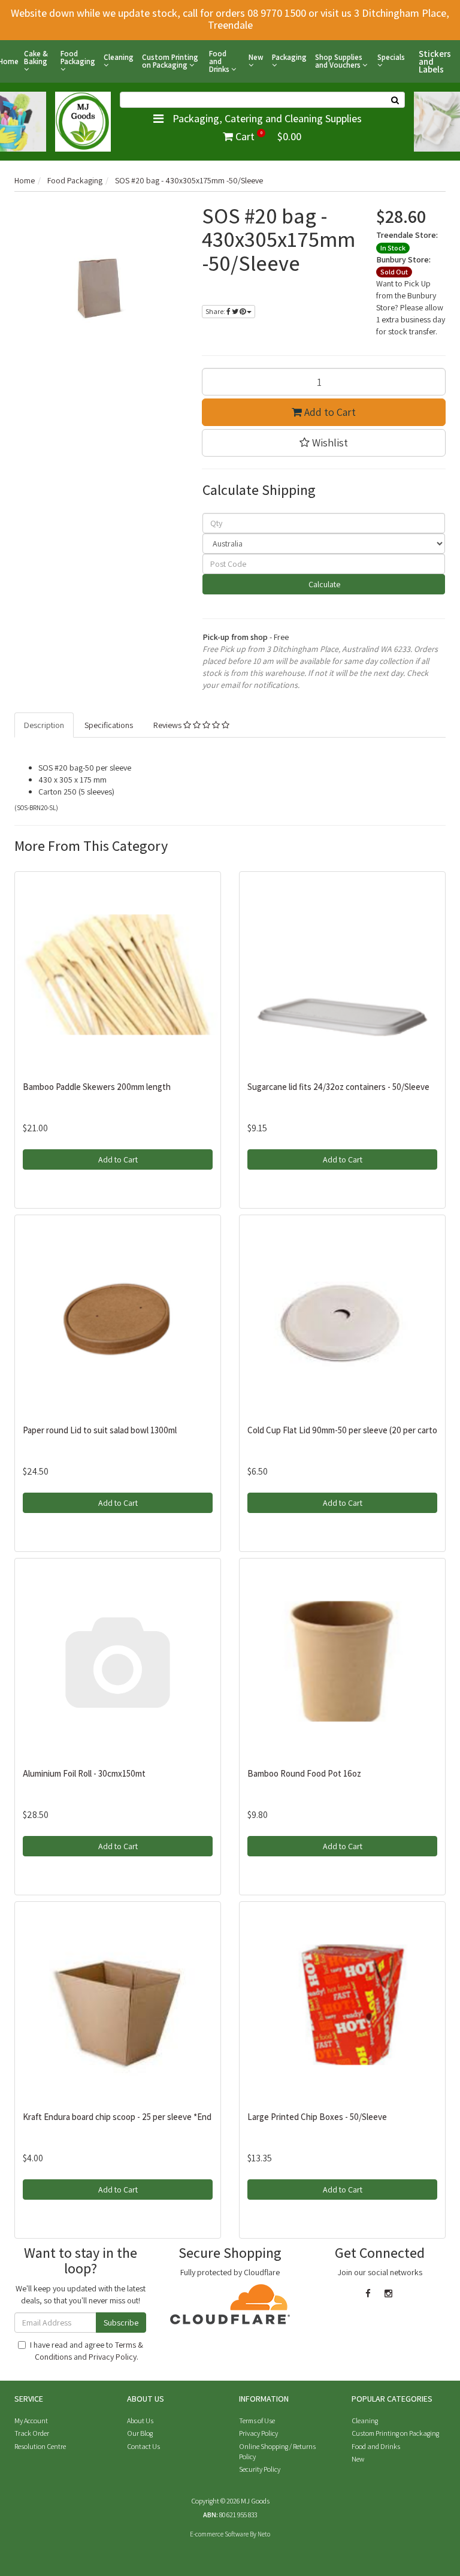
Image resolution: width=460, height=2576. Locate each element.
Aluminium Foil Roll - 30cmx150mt (84, 1773)
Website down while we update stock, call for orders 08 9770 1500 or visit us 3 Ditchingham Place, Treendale (230, 19)
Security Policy (260, 2469)
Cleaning (119, 58)
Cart (267, 136)
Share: (216, 311)
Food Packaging (78, 58)
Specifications (109, 725)
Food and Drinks (220, 61)
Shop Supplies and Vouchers (339, 61)
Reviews (168, 725)
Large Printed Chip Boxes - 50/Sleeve (317, 2117)
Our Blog (140, 2433)
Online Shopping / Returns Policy (277, 2451)
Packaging (289, 58)
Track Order (32, 2433)
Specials (391, 58)
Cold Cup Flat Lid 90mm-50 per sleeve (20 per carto (342, 1430)
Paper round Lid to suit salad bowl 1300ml (100, 1430)
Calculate (323, 584)
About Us (140, 2421)
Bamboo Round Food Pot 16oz (304, 1773)
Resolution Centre (40, 2446)
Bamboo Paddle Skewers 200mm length (97, 1087)
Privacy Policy (113, 2357)
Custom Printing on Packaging (170, 61)
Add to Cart (329, 412)
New (256, 58)
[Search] (395, 100)
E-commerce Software (219, 2534)
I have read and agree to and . (87, 2351)
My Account (31, 2421)
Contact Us (143, 2446)
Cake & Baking (36, 58)
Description (44, 725)
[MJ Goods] (83, 120)
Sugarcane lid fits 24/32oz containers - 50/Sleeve (338, 1087)
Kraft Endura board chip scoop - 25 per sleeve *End (117, 2117)
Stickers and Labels (435, 61)
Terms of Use (257, 2421)
